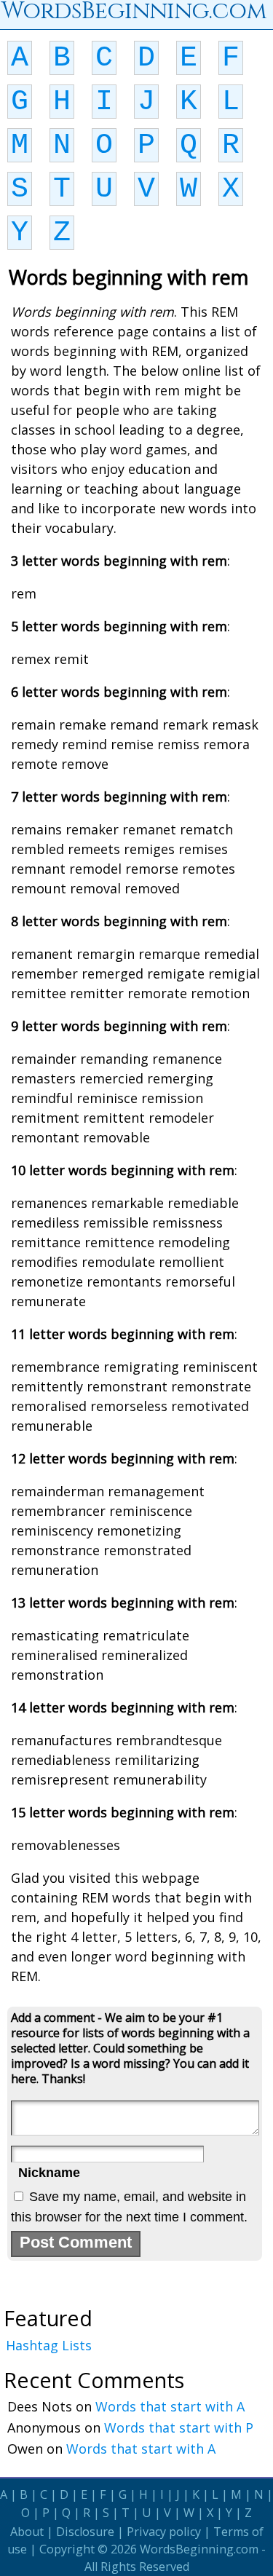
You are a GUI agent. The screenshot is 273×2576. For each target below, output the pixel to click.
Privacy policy (164, 2532)
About (27, 2532)
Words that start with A (170, 2406)
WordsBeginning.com (199, 2549)
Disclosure (85, 2532)
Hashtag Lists (49, 2345)
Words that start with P (179, 2427)
